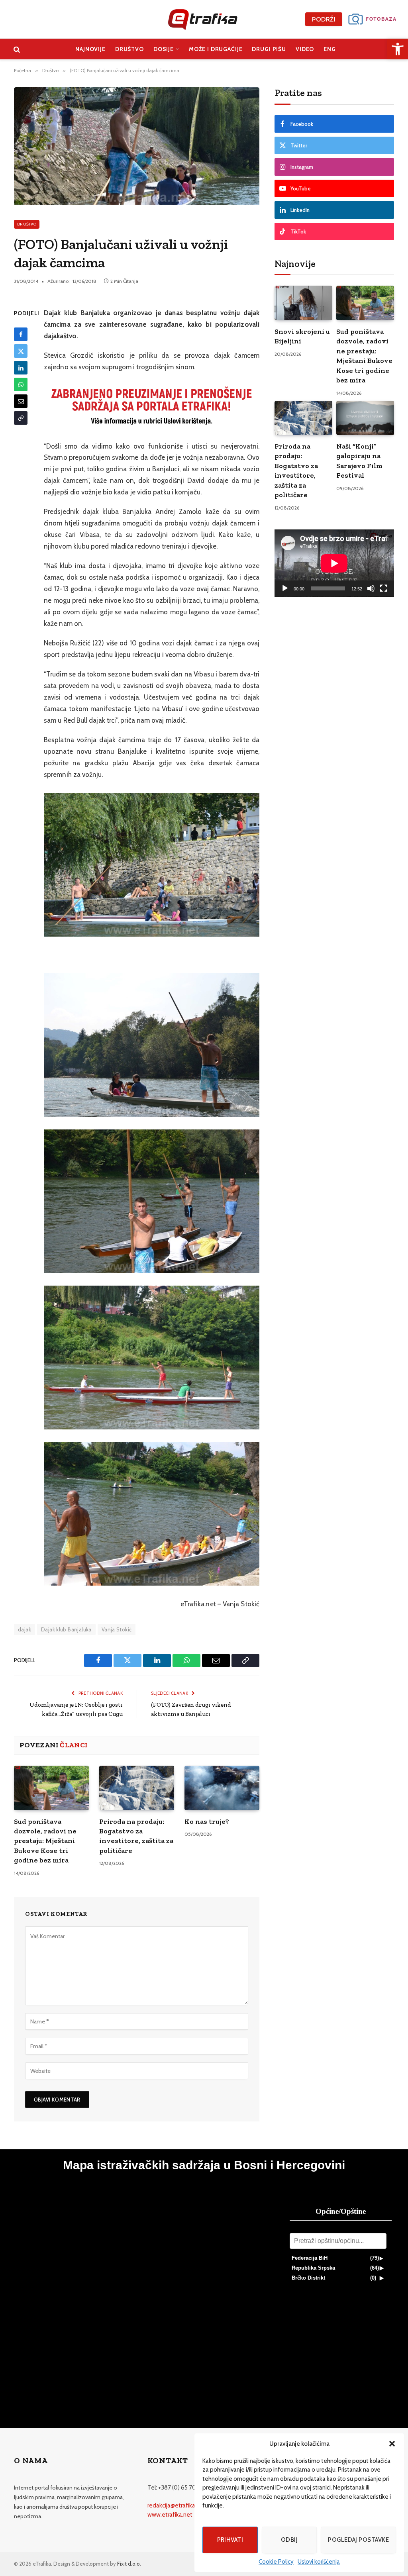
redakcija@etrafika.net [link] (177, 2505)
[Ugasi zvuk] (371, 588)
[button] (392, 2444)
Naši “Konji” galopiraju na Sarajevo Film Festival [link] (359, 461)
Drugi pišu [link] (269, 49)
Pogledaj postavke (358, 2540)
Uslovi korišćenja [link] (319, 2562)
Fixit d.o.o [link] (128, 2564)
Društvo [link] (129, 49)
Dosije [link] (164, 49)
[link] (398, 49)
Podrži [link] (324, 19)
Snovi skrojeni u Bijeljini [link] (302, 336)
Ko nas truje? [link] (207, 1821)
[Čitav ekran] (384, 588)
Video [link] (305, 49)
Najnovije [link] (90, 49)
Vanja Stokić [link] (117, 1629)
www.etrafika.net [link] (170, 2515)
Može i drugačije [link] (216, 49)
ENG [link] (330, 49)
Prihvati (230, 2540)
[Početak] (285, 588)
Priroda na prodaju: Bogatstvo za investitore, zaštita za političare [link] (136, 1836)
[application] (334, 563)
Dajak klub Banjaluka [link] (66, 1629)
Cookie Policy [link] (276, 2562)
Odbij (289, 2540)
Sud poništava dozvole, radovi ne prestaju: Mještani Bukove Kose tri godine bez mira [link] (45, 1841)
